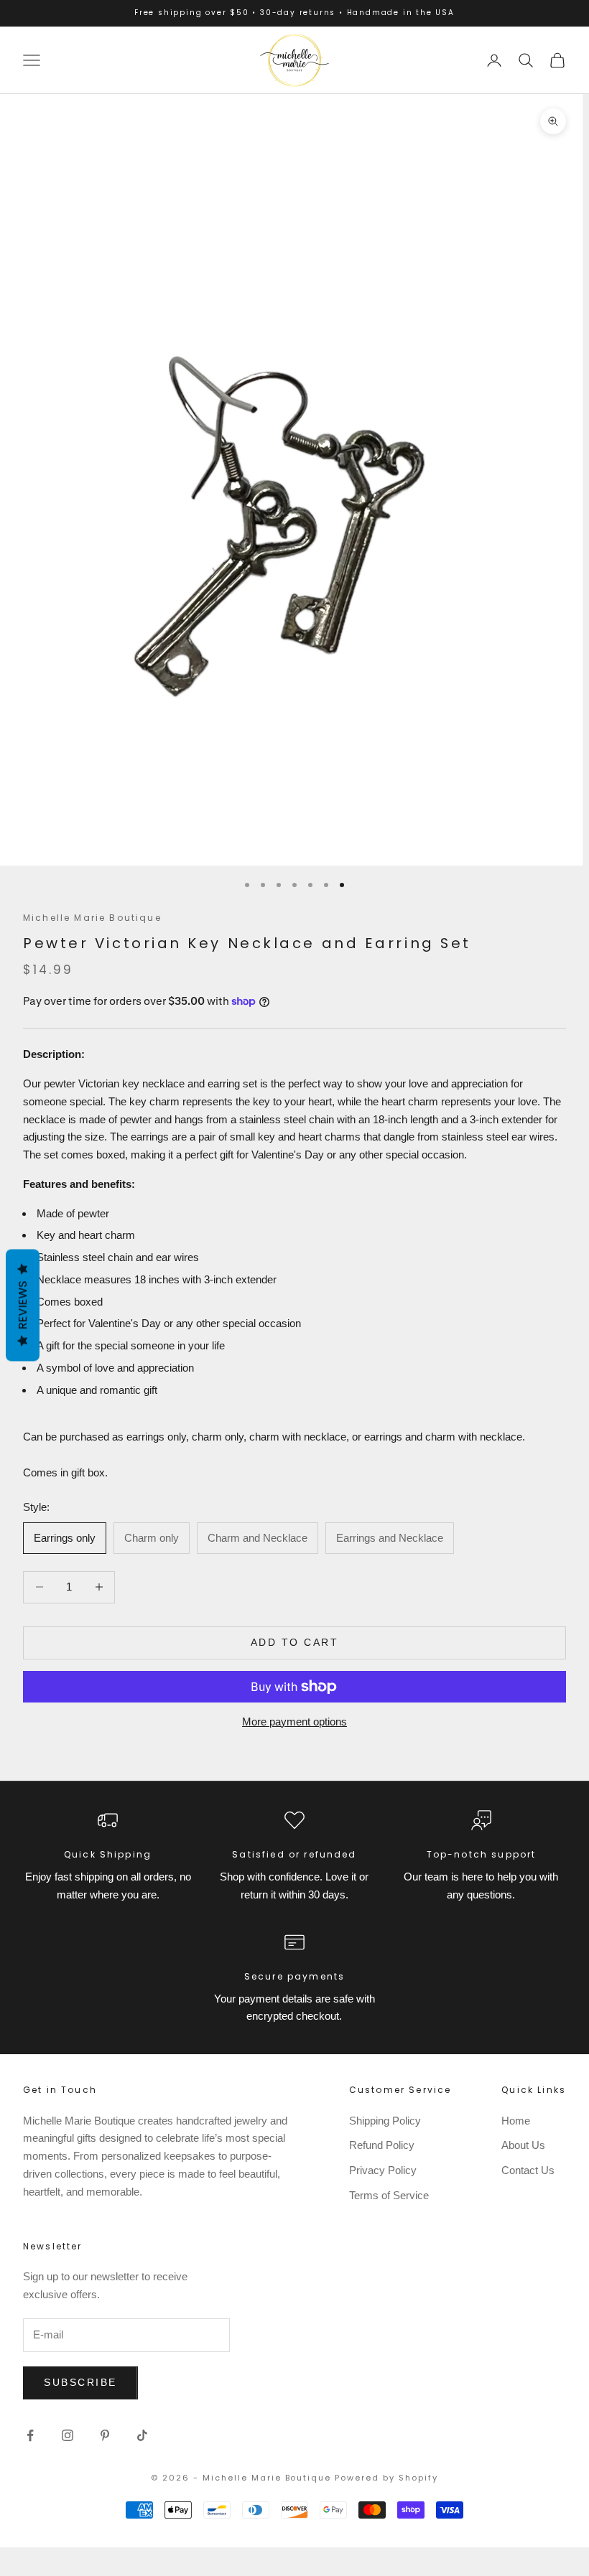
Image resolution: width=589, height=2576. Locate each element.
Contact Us (528, 2170)
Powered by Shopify (386, 2478)
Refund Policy (382, 2145)
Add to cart (295, 1642)
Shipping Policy (385, 2121)
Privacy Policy (383, 2170)
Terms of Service (389, 2195)
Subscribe (80, 2382)
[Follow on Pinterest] (105, 2435)
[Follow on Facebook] (30, 2435)
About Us (523, 2145)
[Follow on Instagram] (68, 2435)
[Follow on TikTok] (142, 2435)
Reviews (23, 1305)
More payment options (294, 1722)
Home (516, 2121)
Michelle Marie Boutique (92, 918)
